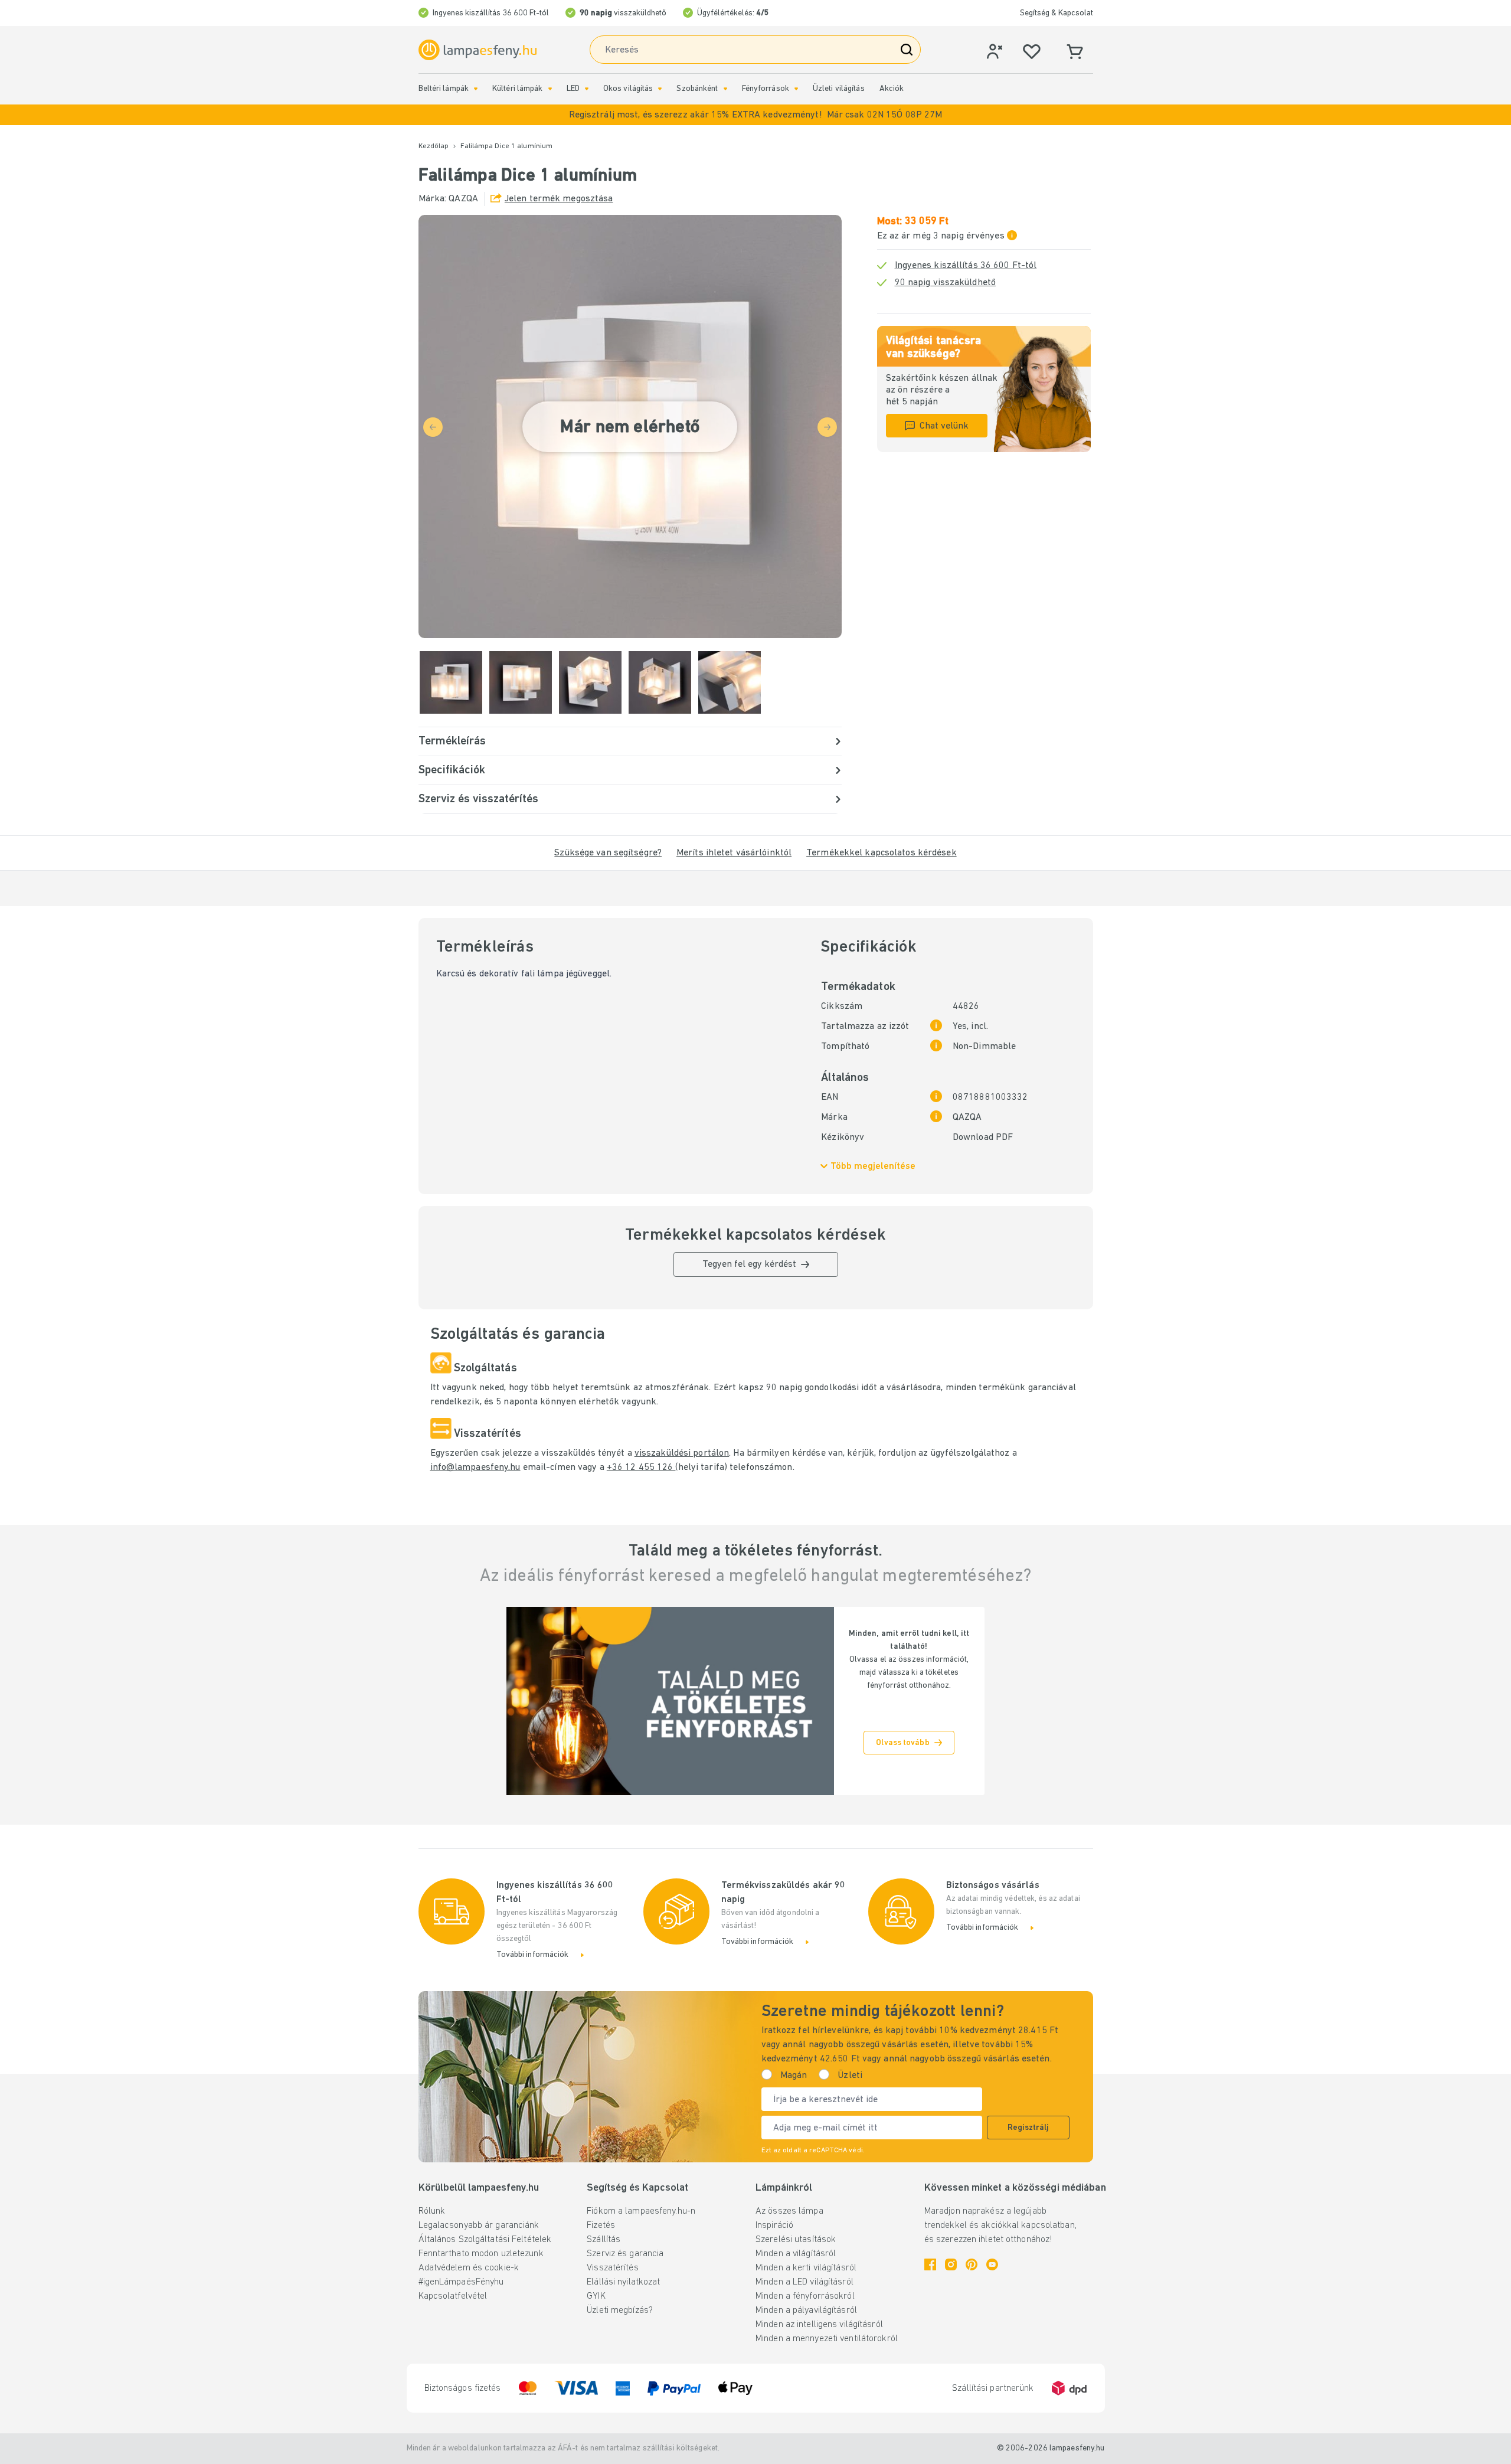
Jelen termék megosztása (559, 199)
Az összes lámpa (789, 2211)
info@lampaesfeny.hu (475, 1468)
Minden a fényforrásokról (805, 2296)
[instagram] (951, 2264)
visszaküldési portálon (682, 1453)
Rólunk (432, 2211)
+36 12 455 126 (641, 1468)
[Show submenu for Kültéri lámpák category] (550, 89)
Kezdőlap (434, 146)
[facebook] (930, 2264)
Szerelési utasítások (796, 2240)
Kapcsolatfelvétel (453, 2296)
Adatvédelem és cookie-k (469, 2268)
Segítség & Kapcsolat (1057, 13)
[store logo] (477, 50)
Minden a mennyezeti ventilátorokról (827, 2339)
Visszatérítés (612, 2268)
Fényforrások (766, 89)
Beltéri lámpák (444, 89)
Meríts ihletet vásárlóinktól (734, 853)
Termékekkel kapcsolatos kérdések (882, 853)
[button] (755, 115)
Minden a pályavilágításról (806, 2311)
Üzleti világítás (839, 89)
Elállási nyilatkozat (623, 2282)
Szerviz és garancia (625, 2254)
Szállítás (604, 2240)
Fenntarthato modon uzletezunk (481, 2254)
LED (573, 89)
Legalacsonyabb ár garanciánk (479, 2226)
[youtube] (992, 2264)
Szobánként (697, 89)
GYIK (596, 2296)
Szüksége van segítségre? (608, 853)
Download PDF (983, 1138)
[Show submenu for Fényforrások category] (796, 89)
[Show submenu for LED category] (587, 89)
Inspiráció (774, 2226)
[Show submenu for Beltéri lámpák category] (476, 89)
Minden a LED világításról (804, 2282)
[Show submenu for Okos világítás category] (660, 89)
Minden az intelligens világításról (819, 2325)
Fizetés (601, 2226)
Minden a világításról (796, 2254)
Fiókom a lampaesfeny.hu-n (641, 2211)
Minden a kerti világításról (806, 2268)
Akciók (892, 89)
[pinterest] (972, 2264)
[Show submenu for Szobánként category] (725, 89)
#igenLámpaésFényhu (461, 2282)
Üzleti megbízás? (620, 2311)
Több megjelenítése (873, 1166)
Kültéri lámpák (518, 89)
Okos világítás (628, 89)
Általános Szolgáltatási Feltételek (485, 2240)
